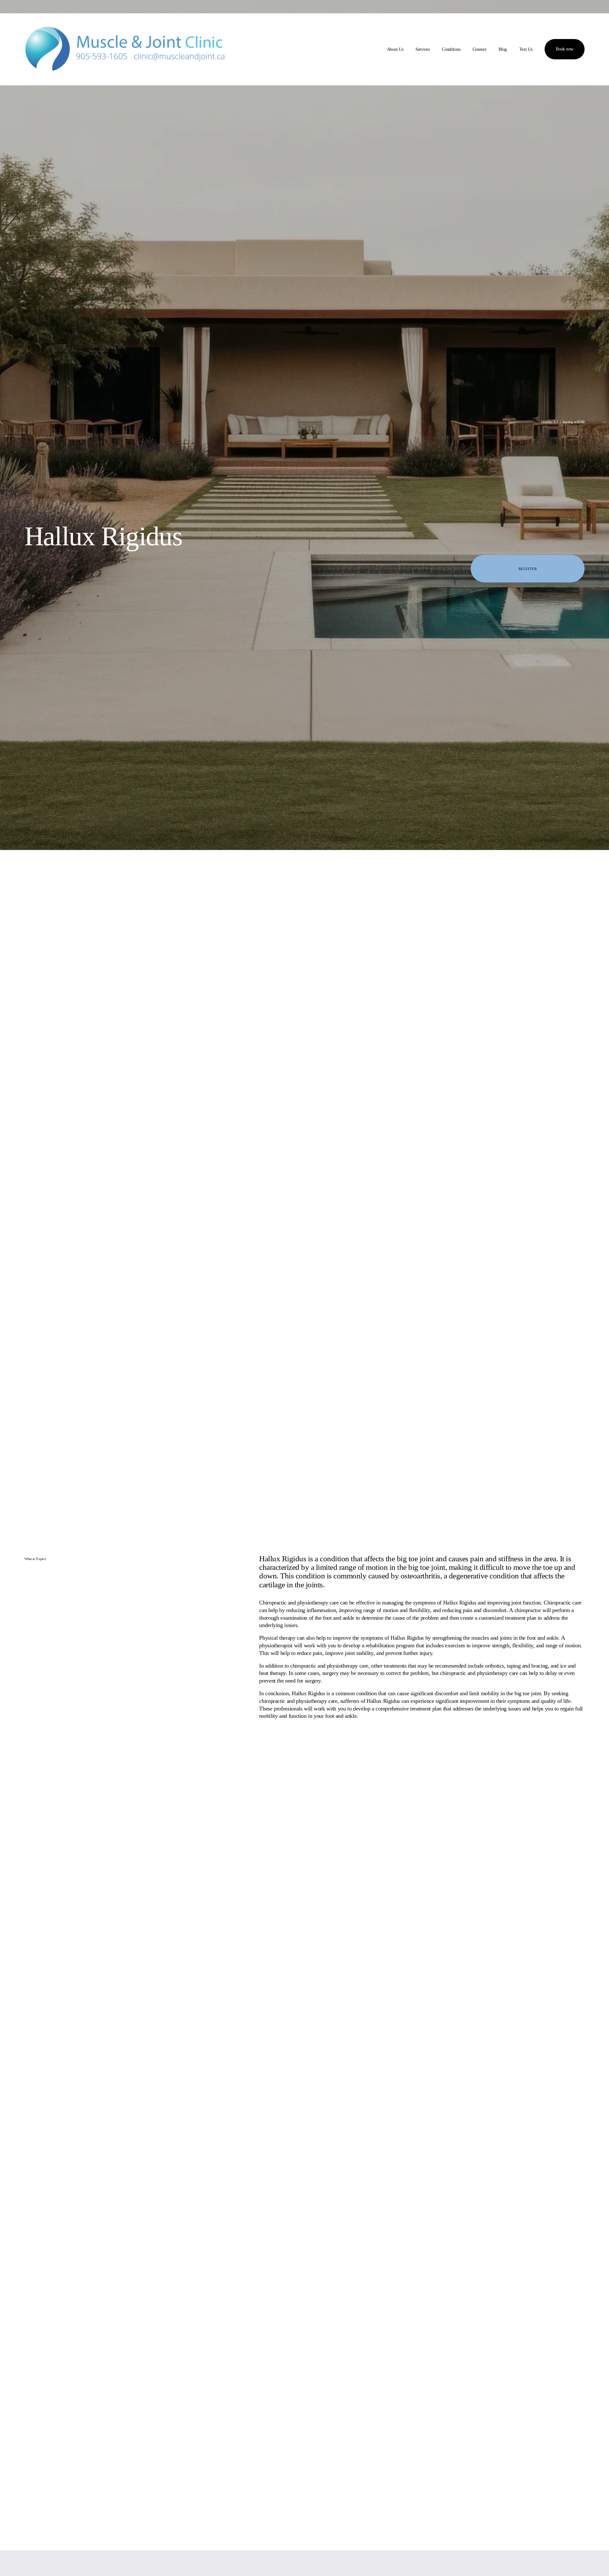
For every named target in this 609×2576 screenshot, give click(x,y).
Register (528, 569)
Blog (503, 49)
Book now (565, 49)
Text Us (526, 49)
